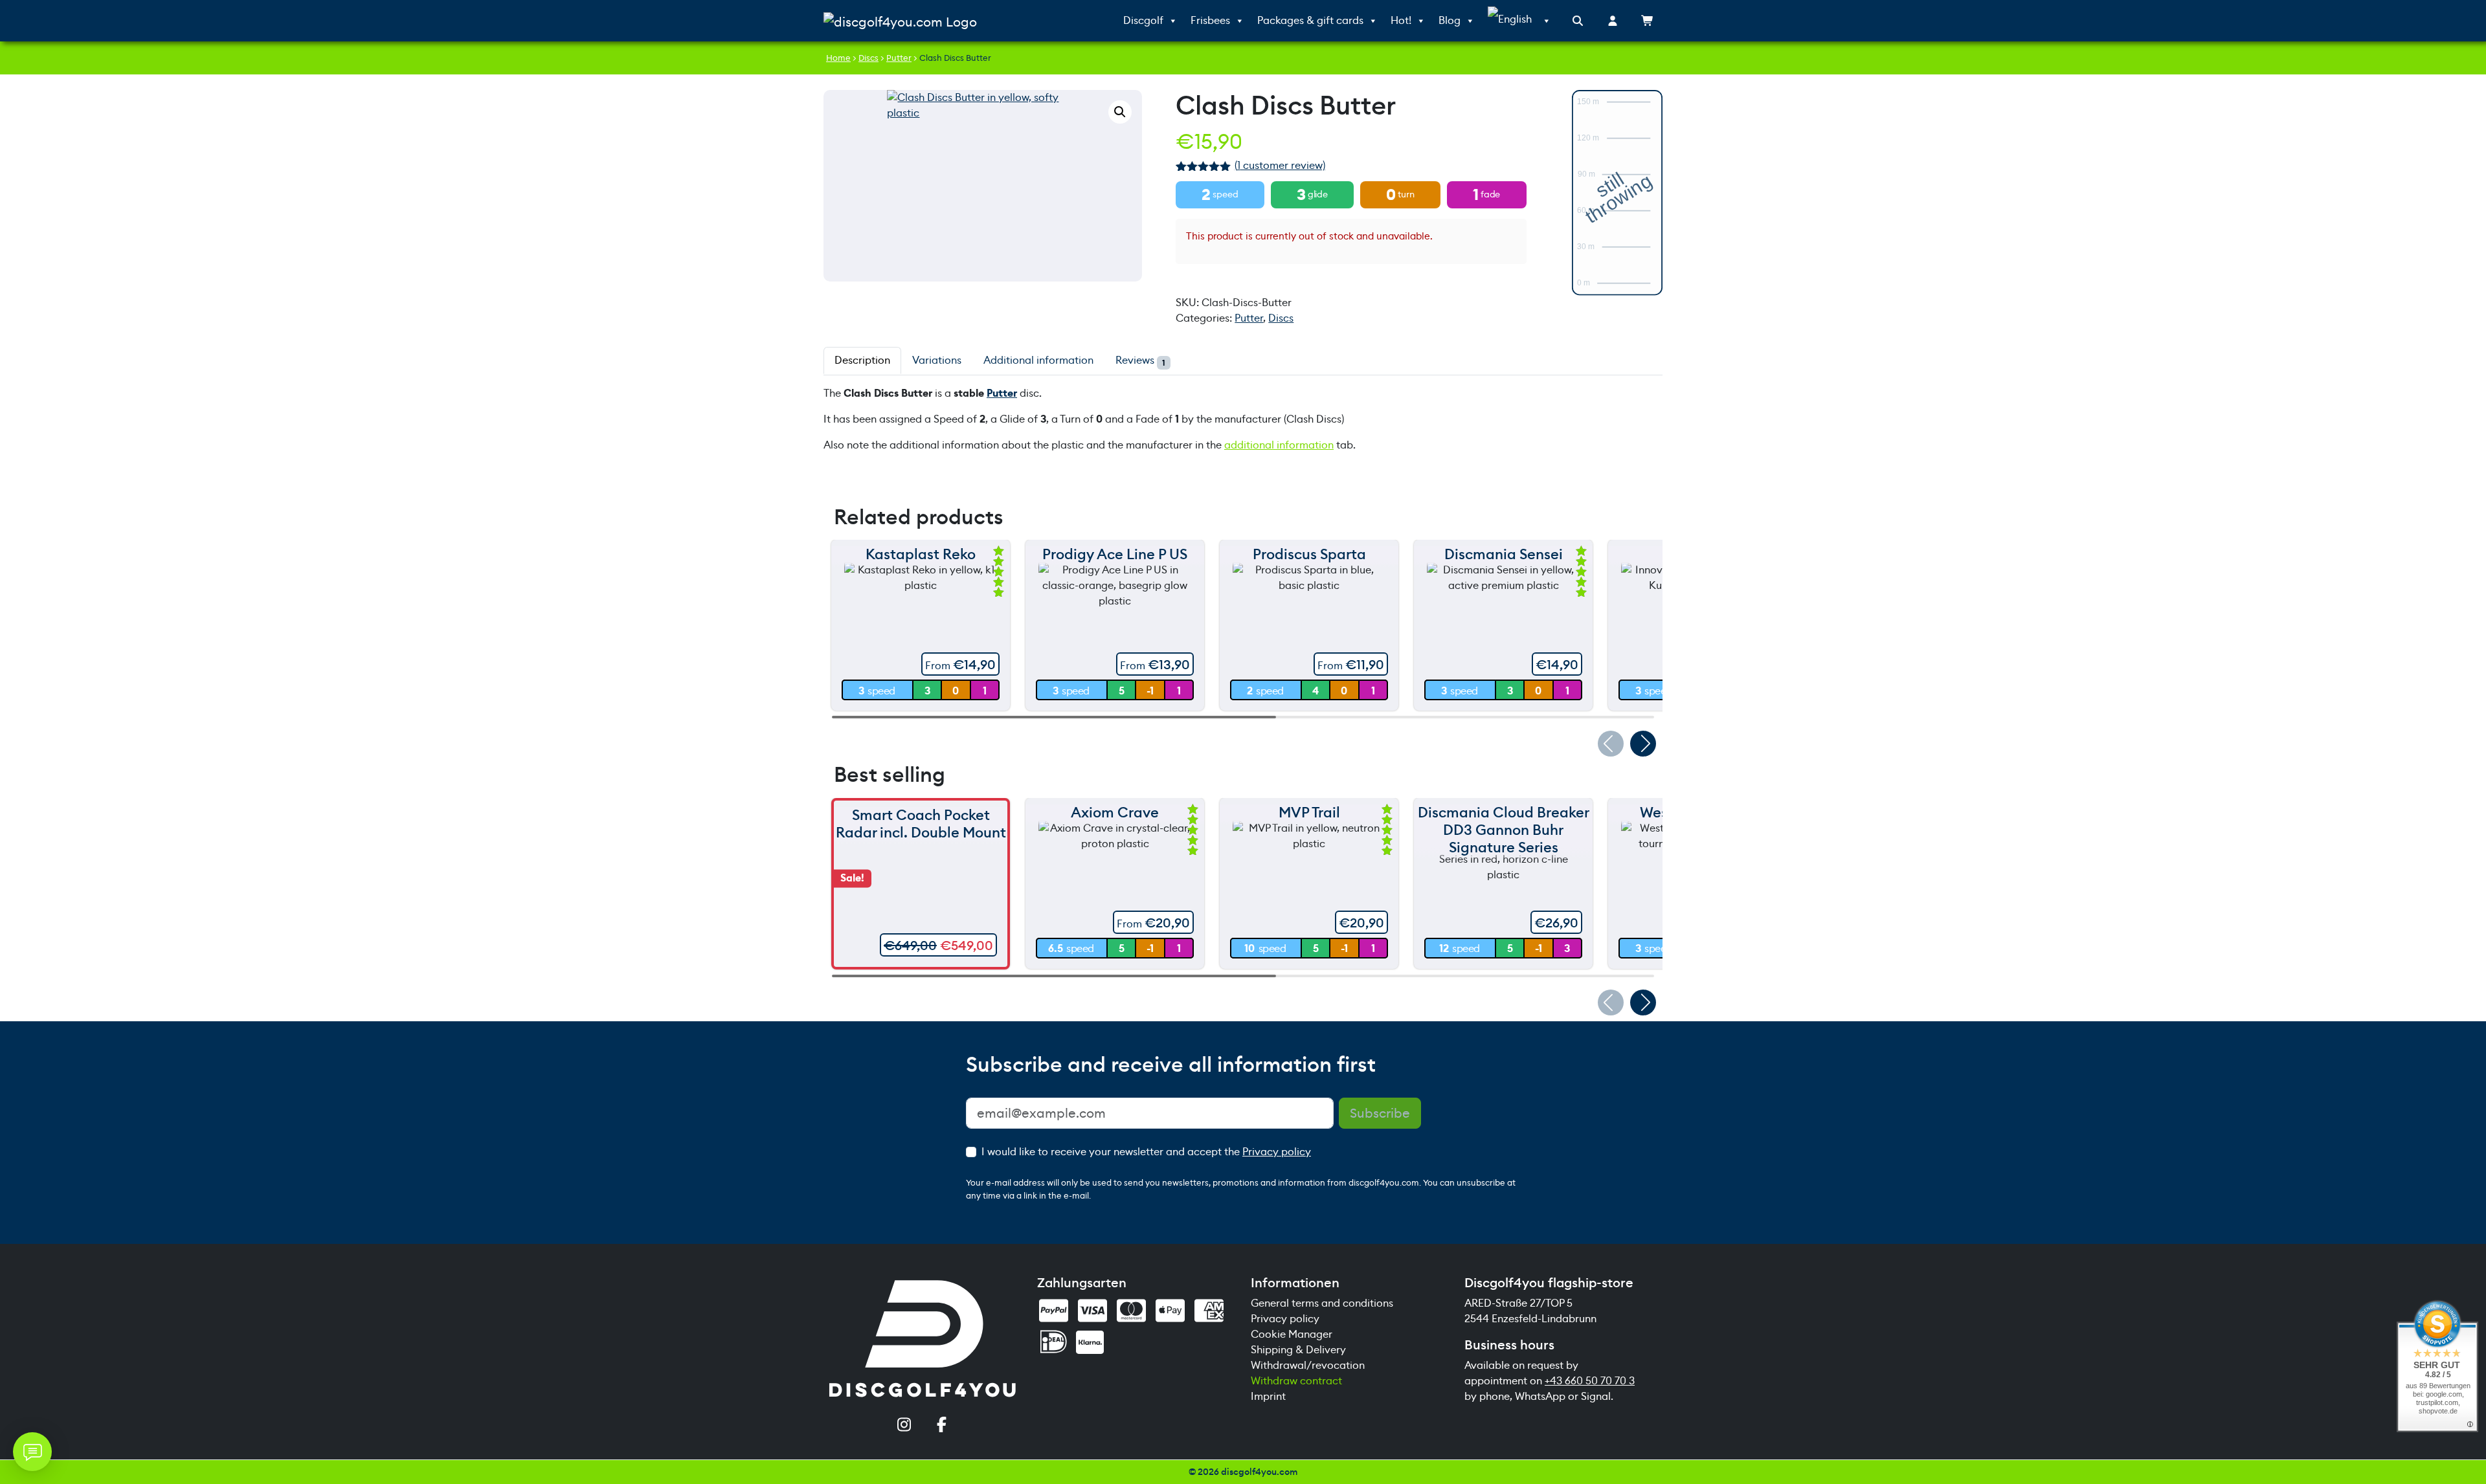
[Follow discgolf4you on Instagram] (904, 1426)
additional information (1279, 445)
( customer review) (1280, 165)
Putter (899, 58)
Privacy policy (1277, 1152)
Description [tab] (862, 360)
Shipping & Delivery (1298, 1350)
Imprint (1268, 1396)
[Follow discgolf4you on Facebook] (941, 1426)
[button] (1120, 112)
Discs (868, 58)
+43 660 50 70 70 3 (1590, 1381)
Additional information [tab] (1038, 360)
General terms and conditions (1322, 1303)
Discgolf (1143, 20)
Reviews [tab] (1140, 360)
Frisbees (1210, 20)
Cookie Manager (1292, 1334)
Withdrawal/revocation (1308, 1365)
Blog (1450, 20)
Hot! (1401, 20)
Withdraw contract (1296, 1381)
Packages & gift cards (1310, 20)
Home (838, 58)
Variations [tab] (937, 360)
